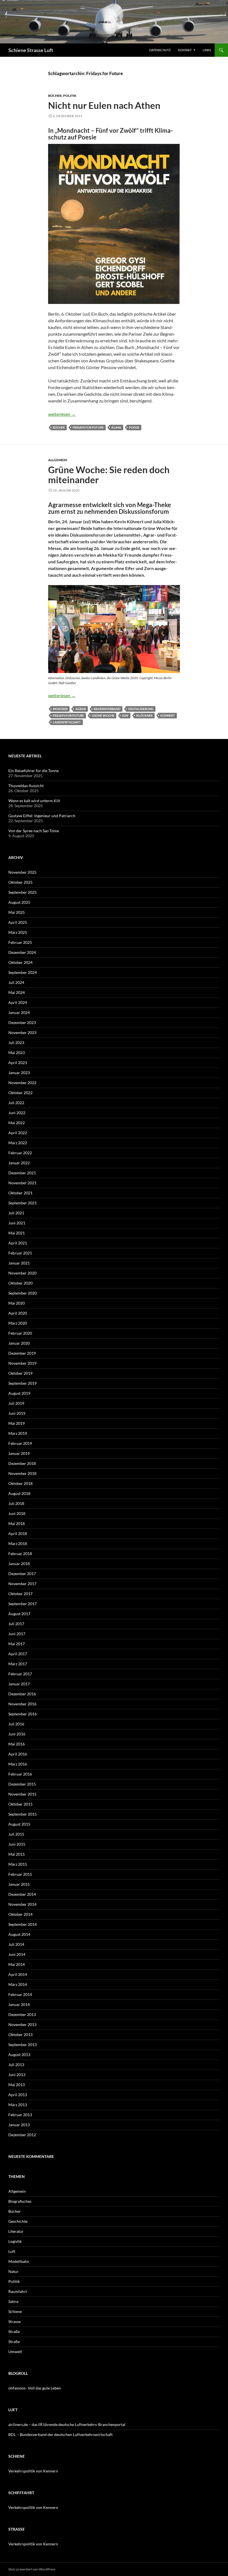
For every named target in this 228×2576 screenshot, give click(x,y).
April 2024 (18, 1002)
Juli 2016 (16, 1724)
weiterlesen (62, 414)
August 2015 (19, 1824)
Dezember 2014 (22, 1894)
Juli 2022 (16, 1103)
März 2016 (18, 1764)
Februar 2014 (20, 1994)
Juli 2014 (16, 1944)
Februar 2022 (20, 1153)
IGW (125, 715)
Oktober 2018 (20, 1483)
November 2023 (22, 1032)
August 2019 (19, 1393)
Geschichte (18, 2221)
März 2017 (18, 1664)
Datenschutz (160, 50)
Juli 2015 (16, 1834)
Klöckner (144, 715)
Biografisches (20, 2201)
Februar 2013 (20, 2115)
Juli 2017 (16, 1624)
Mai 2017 (17, 1644)
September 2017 (23, 1604)
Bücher (55, 96)
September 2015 (23, 1814)
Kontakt (185, 50)
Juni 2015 (17, 1844)
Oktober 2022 (20, 1093)
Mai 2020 (17, 1303)
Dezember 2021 (22, 1173)
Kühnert (168, 715)
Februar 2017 (20, 1674)
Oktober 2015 (20, 1804)
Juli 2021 (16, 1213)
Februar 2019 (20, 1443)
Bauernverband (107, 709)
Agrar (81, 709)
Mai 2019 (17, 1423)
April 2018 (18, 1533)
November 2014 (22, 1904)
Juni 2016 (17, 1734)
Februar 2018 (20, 1554)
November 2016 (22, 1704)
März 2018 (18, 1544)
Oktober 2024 (20, 962)
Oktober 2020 (20, 1283)
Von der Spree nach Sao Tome (34, 831)
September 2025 (23, 892)
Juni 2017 (17, 1634)
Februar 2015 (20, 1874)
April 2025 (18, 922)
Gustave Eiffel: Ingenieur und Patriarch (42, 816)
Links (207, 50)
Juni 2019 (17, 1413)
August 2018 (19, 1493)
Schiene (15, 2311)
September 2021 (23, 1203)
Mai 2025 (17, 912)
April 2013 (18, 2095)
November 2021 (22, 1183)
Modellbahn (19, 2261)
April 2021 (18, 1243)
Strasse (14, 2321)
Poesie (134, 427)
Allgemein (58, 460)
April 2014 (18, 1974)
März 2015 (18, 1864)
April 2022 (18, 1133)
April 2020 (18, 1313)
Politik (70, 96)
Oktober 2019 (20, 1373)
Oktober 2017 (20, 1594)
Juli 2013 (16, 2065)
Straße (14, 2331)
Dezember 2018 (22, 1463)
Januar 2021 (19, 1263)
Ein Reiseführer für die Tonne (34, 771)
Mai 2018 (17, 1523)
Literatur (16, 2231)
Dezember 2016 (22, 1694)
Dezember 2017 (22, 1574)
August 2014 (19, 1934)
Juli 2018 (16, 1503)
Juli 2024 (16, 982)
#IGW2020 (60, 709)
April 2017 (18, 1654)
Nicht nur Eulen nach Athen (104, 105)
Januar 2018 (19, 1564)
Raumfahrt (18, 2291)
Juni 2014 (17, 1954)
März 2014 (18, 1984)
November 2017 (22, 1584)
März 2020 (18, 1323)
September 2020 (23, 1293)
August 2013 (19, 2055)
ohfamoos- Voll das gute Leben (35, 2388)
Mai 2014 (17, 1964)
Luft (12, 2251)
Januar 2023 (19, 1073)
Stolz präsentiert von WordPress (32, 2569)
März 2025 (18, 932)
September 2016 (23, 1714)
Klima (116, 427)
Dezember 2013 (22, 2014)
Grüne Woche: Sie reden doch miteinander (109, 475)
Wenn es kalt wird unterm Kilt (34, 801)
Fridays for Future (88, 427)
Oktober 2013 (20, 2034)
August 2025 (19, 902)
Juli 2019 (16, 1403)
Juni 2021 (17, 1223)
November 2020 (22, 1273)
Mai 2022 (17, 1123)
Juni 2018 (17, 1513)
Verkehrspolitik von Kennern (33, 2471)
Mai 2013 (17, 2085)
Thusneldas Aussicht (26, 786)
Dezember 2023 (22, 1022)
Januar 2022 (19, 1163)
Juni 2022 (17, 1113)
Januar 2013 (19, 2125)
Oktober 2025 (20, 882)
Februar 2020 (20, 1333)
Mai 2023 (17, 1053)
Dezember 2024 (22, 952)
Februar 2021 (20, 1253)
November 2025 (22, 872)
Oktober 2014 (20, 1914)
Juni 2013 (17, 2075)
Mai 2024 (17, 992)
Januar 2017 (19, 1684)
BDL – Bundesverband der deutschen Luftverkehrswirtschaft (60, 2434)
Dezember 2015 (22, 1784)
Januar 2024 (19, 1012)
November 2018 (22, 1473)
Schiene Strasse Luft (31, 50)
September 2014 (23, 1924)
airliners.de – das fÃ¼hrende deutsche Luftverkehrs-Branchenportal (67, 2424)
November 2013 (22, 2024)
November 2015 (22, 1794)
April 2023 (18, 1063)
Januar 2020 (19, 1343)
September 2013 (23, 2045)
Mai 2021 (17, 1233)
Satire (13, 2301)
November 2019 (22, 1363)
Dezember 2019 (22, 1353)
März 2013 (18, 2105)
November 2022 (22, 1083)
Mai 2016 (17, 1744)
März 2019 (18, 1433)
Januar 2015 (19, 1884)
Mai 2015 (17, 1854)
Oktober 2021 (20, 1193)
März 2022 (18, 1143)
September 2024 (23, 972)
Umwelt (15, 2352)
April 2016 (18, 1754)
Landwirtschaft (67, 722)
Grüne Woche (103, 715)
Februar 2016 (20, 1774)
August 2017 (19, 1614)
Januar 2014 (19, 2004)
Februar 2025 (20, 942)
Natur (13, 2271)
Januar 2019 (19, 1453)
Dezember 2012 (22, 2135)
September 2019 (23, 1383)
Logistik (15, 2241)
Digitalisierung (141, 709)
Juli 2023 (16, 1043)
